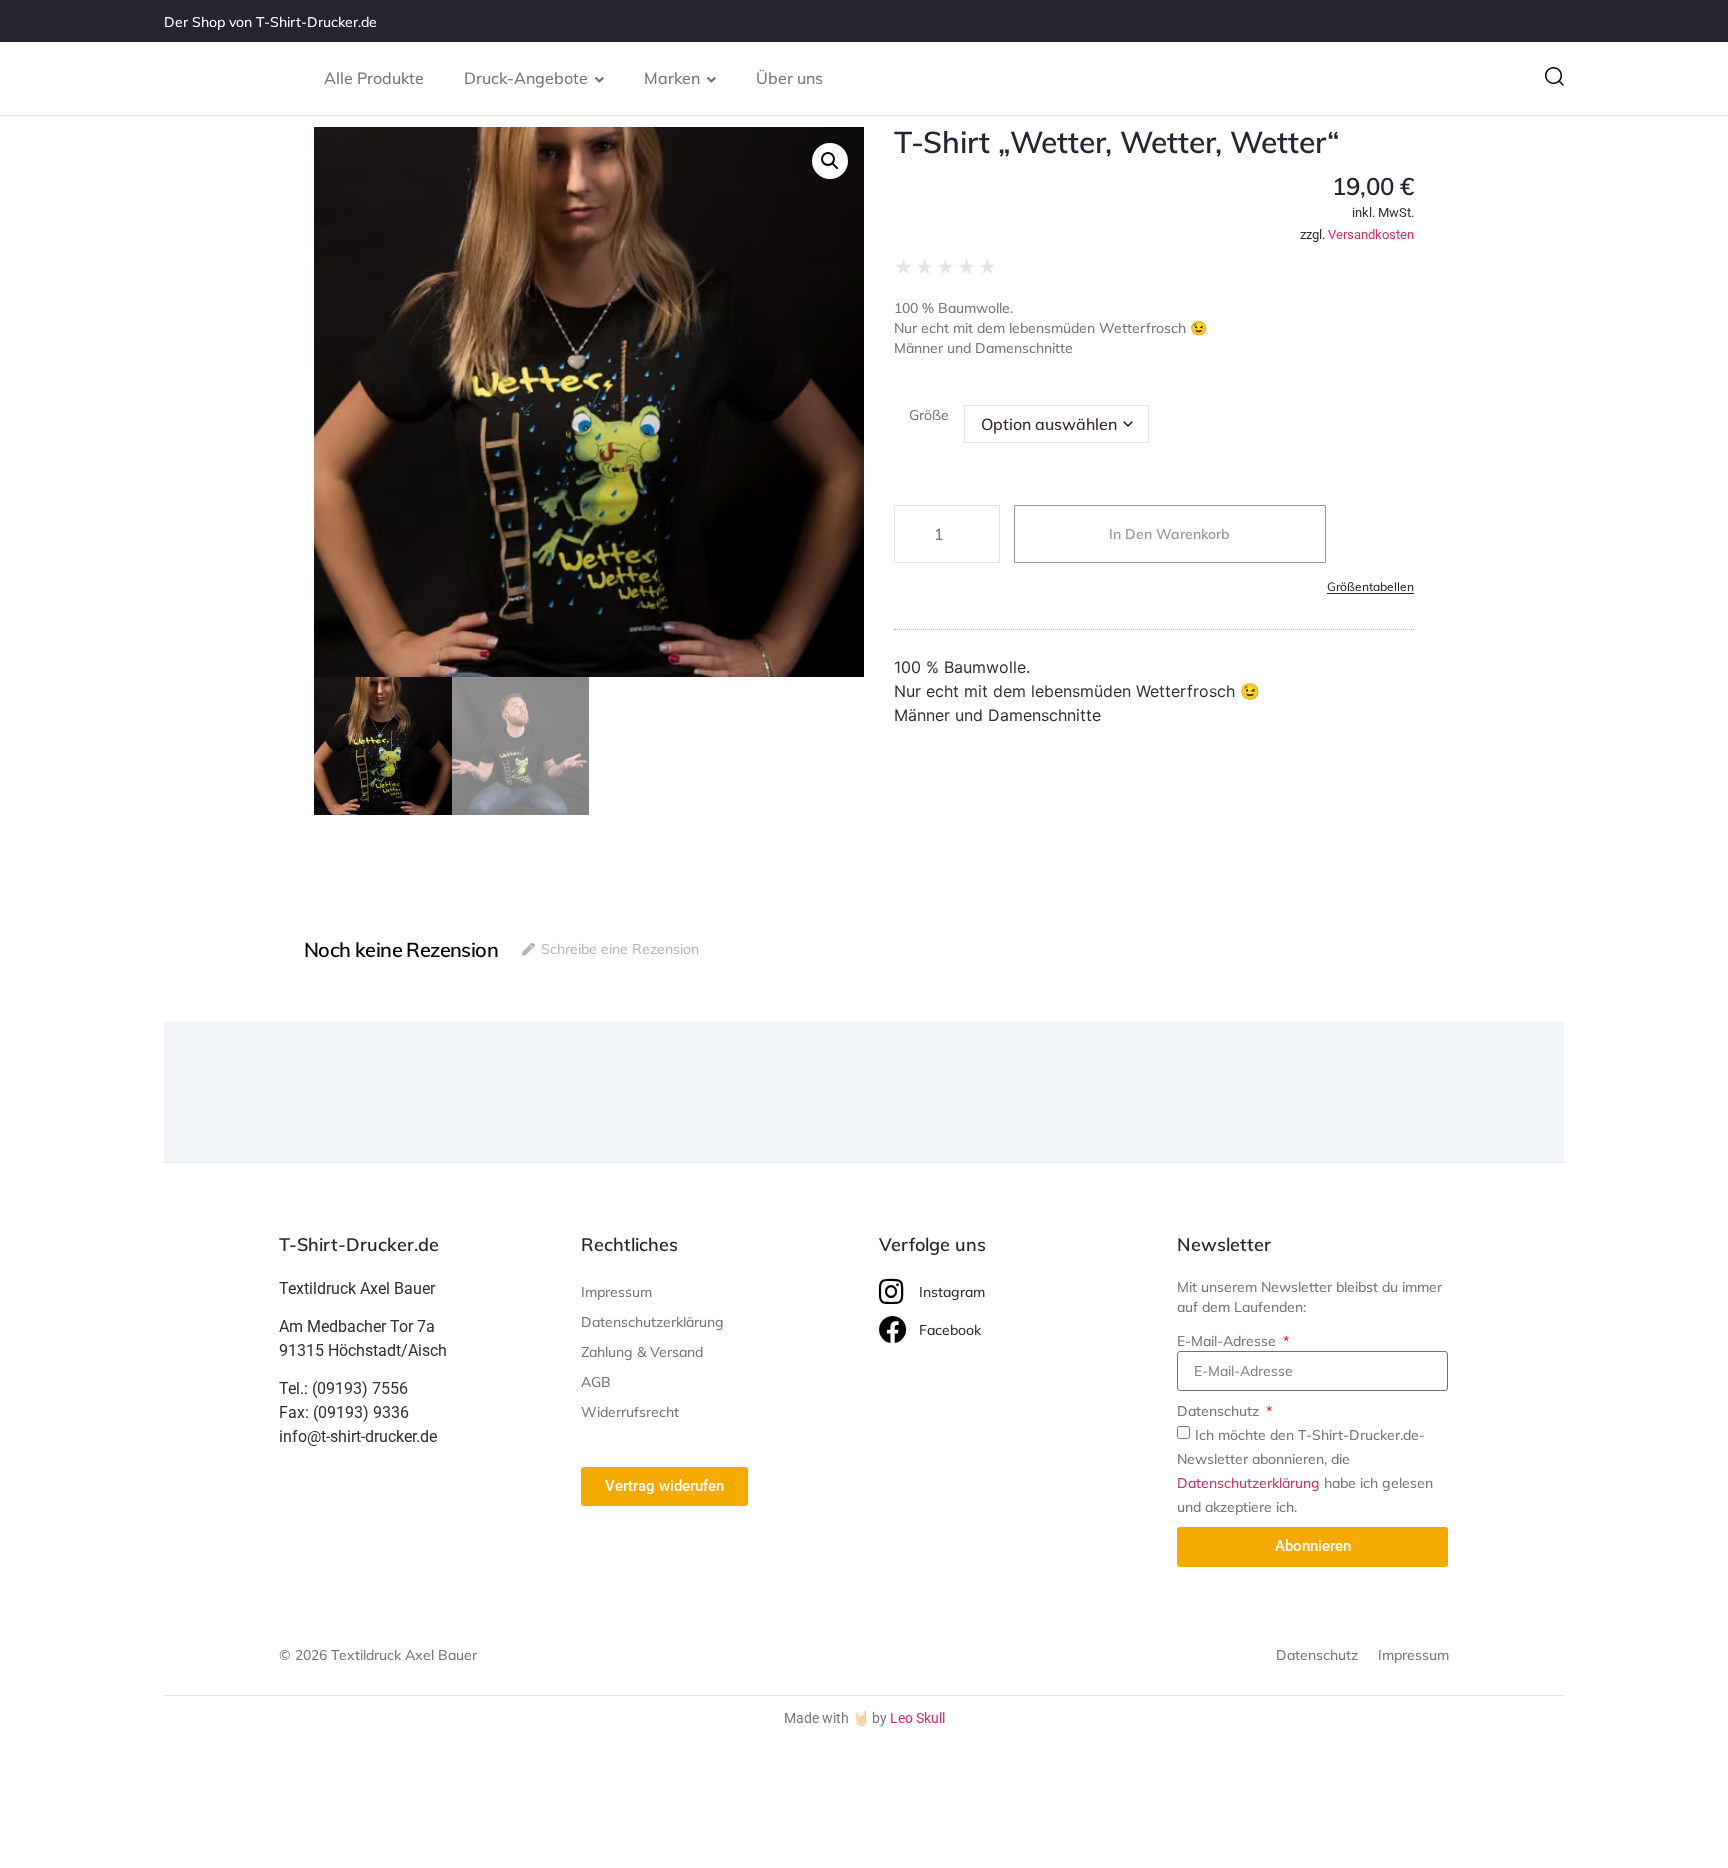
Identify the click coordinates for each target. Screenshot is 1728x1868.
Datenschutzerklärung (1248, 1483)
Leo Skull (917, 1718)
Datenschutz (1220, 1411)
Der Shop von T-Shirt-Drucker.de (270, 22)
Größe (929, 415)
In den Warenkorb (1169, 534)
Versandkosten (1371, 234)
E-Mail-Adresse (1228, 1341)
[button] (1554, 78)
